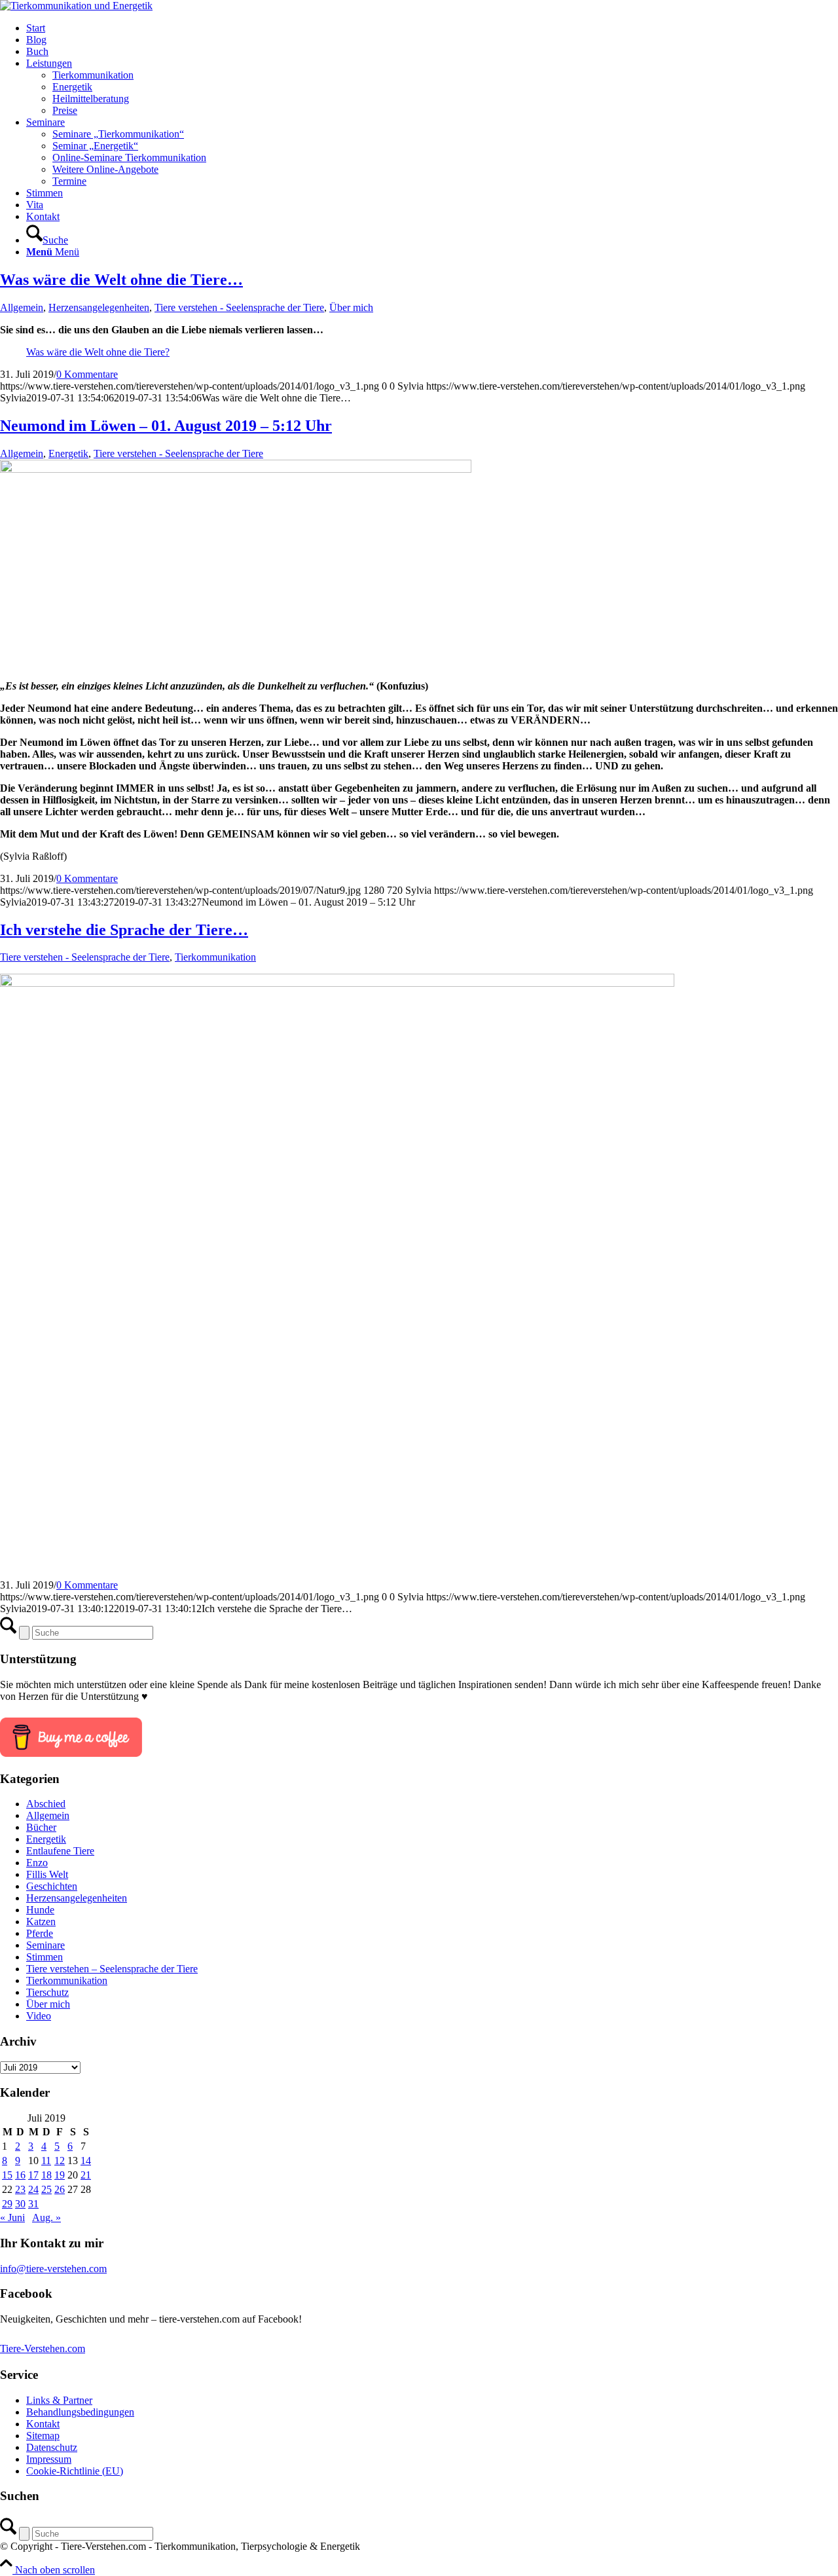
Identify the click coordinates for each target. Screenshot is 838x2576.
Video (39, 2016)
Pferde (40, 1933)
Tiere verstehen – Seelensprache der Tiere (112, 1969)
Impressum (49, 2459)
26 (60, 2189)
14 (86, 2161)
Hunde (40, 1910)
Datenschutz (52, 2447)
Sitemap (43, 2436)
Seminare (46, 1945)
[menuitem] (432, 28)
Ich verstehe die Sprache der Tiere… (124, 930)
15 (7, 2175)
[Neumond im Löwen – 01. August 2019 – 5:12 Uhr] (236, 469)
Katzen (41, 1922)
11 (46, 2161)
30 (20, 2204)
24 (33, 2189)
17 (33, 2175)
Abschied (46, 1804)
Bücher (41, 1827)
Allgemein (22, 307)
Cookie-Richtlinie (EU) (75, 2471)
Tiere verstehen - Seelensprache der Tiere (239, 307)
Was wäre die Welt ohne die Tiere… (121, 280)
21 (86, 2175)
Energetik (68, 453)
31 (33, 2204)
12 (60, 2161)
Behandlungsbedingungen (80, 2412)
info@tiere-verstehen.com (53, 2269)
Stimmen (45, 1957)
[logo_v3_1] (76, 6)
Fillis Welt (47, 1874)
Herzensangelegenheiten (99, 307)
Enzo (37, 1863)
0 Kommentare (87, 374)
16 (20, 2175)
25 (46, 2189)
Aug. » (46, 2217)
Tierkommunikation (215, 957)
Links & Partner (59, 2400)
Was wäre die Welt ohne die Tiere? (98, 352)
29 (7, 2204)
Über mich (351, 307)
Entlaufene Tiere (60, 1851)
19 (60, 2175)
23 (20, 2189)
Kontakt (43, 2424)
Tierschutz (47, 1992)
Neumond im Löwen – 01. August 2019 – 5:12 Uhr (166, 426)
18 (46, 2175)
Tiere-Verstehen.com (43, 2348)
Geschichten (52, 1886)
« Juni (12, 2217)
